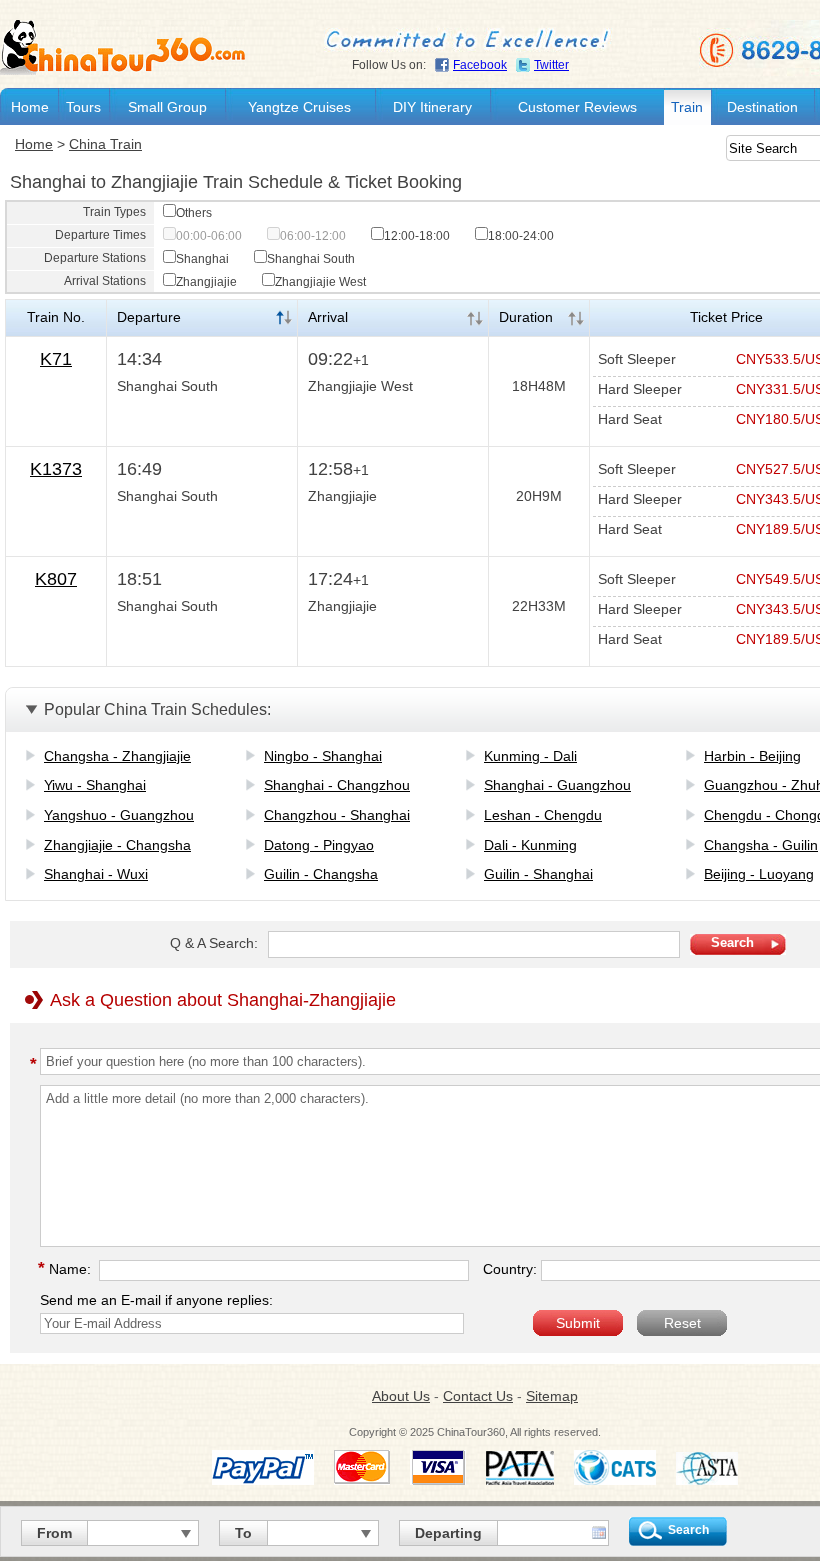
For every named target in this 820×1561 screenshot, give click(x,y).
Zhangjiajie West (320, 282)
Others (194, 213)
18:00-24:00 (521, 236)
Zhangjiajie (206, 282)
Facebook (480, 65)
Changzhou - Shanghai (337, 815)
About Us (401, 1396)
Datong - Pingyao (319, 845)
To (243, 1533)
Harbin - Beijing (752, 756)
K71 (56, 359)
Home (30, 107)
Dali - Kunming (530, 845)
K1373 (56, 469)
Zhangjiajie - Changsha (117, 845)
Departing (448, 1533)
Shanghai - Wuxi (96, 874)
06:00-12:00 (313, 236)
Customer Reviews (577, 107)
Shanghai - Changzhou (337, 785)
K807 (56, 579)
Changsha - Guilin (761, 845)
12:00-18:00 (417, 236)
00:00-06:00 (209, 236)
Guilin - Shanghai (538, 874)
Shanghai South (311, 259)
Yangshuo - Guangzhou (119, 815)
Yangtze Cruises (299, 107)
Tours (83, 107)
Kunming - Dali (530, 756)
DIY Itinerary (432, 107)
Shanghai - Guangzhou (557, 785)
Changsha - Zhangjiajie (117, 756)
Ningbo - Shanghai (323, 756)
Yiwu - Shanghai (95, 785)
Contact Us (478, 1396)
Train (687, 107)
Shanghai (202, 259)
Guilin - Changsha (321, 874)
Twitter (551, 65)
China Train (105, 144)
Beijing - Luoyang (759, 874)
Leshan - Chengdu (543, 815)
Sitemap (552, 1396)
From (54, 1533)
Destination (762, 107)
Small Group (167, 107)
